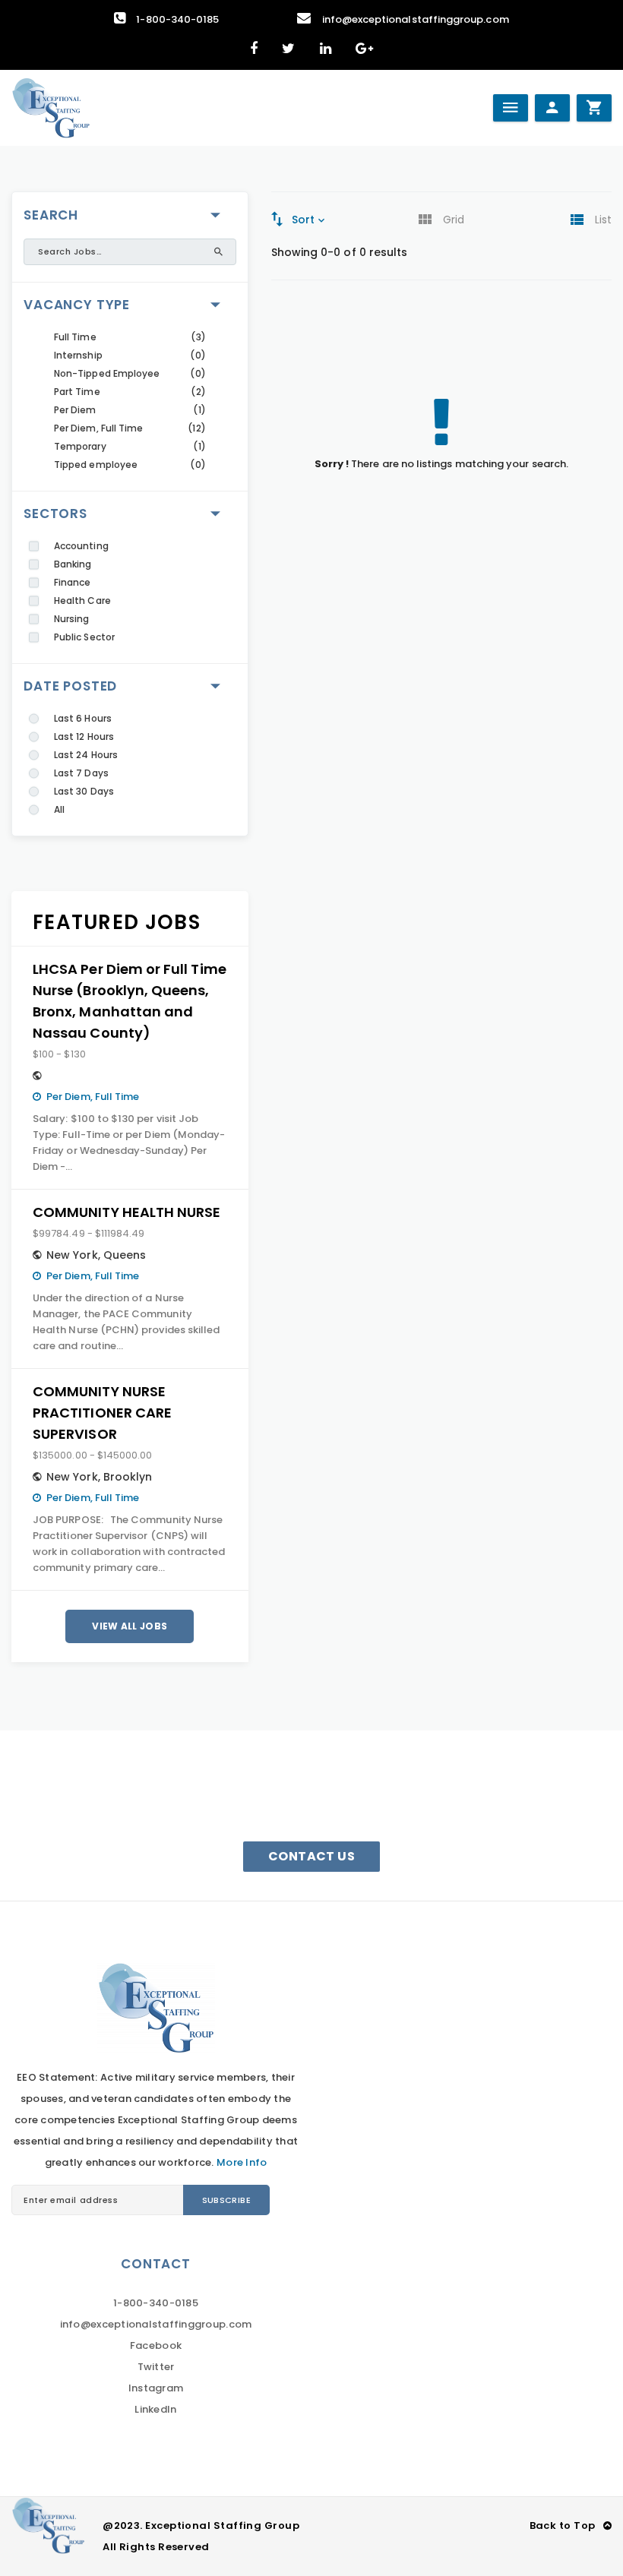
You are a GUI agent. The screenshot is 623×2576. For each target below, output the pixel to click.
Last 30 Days (84, 791)
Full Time (75, 337)
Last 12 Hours (84, 736)
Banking (73, 564)
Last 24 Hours (86, 755)
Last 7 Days (81, 773)
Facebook (156, 2345)
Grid (454, 220)
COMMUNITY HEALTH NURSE (126, 1212)
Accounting (81, 546)
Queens (125, 1255)
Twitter (156, 2367)
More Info (242, 2162)
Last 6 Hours (83, 718)
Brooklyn (128, 1477)
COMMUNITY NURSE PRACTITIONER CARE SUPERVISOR (102, 1413)
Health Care (82, 601)
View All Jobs (130, 1626)
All (59, 809)
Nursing (71, 619)
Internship (78, 355)
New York (72, 1255)
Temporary (80, 446)
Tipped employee (96, 465)
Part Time (77, 392)
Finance (72, 582)
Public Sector (84, 637)
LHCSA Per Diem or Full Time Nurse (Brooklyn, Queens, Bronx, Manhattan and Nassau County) (130, 1001)
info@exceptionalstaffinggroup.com (415, 19)
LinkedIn (155, 2409)
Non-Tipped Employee (107, 373)
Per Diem (75, 410)
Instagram (156, 2388)
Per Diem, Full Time (98, 428)
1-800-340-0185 (177, 19)
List (603, 220)
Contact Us (311, 1856)
